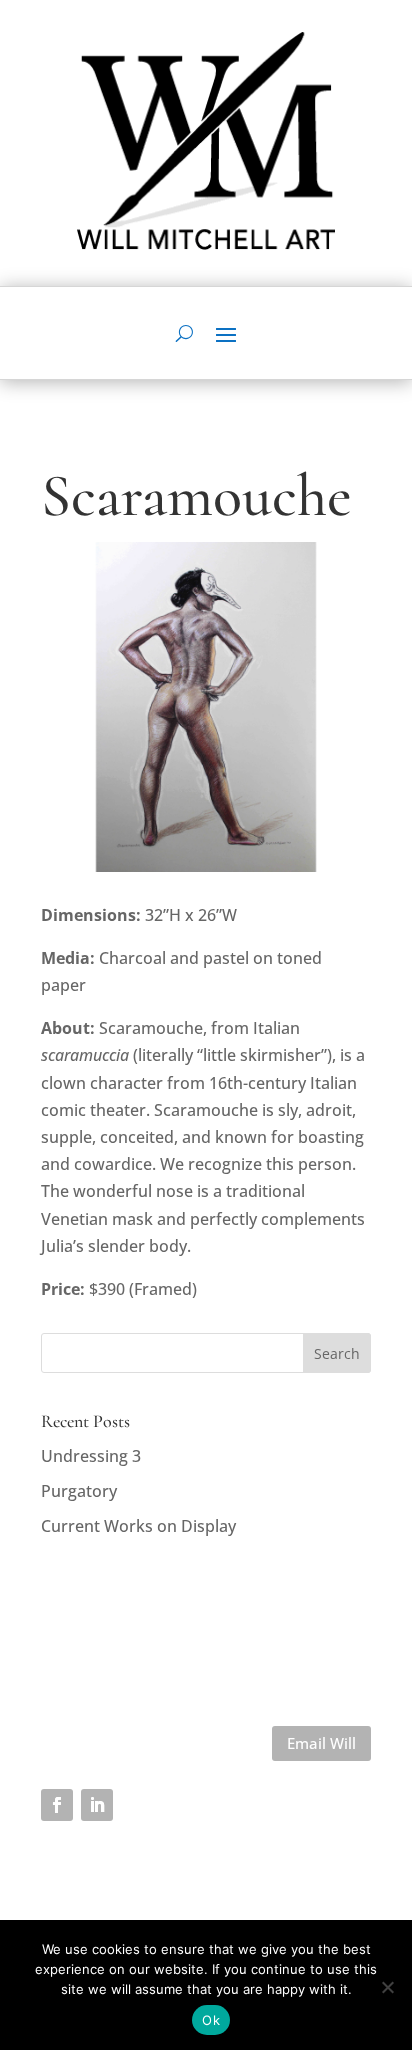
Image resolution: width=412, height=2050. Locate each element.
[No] (387, 1987)
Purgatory (79, 1491)
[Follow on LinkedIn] (97, 1805)
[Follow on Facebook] (57, 1805)
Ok (211, 2020)
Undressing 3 (91, 1456)
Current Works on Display (138, 1526)
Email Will (321, 1743)
